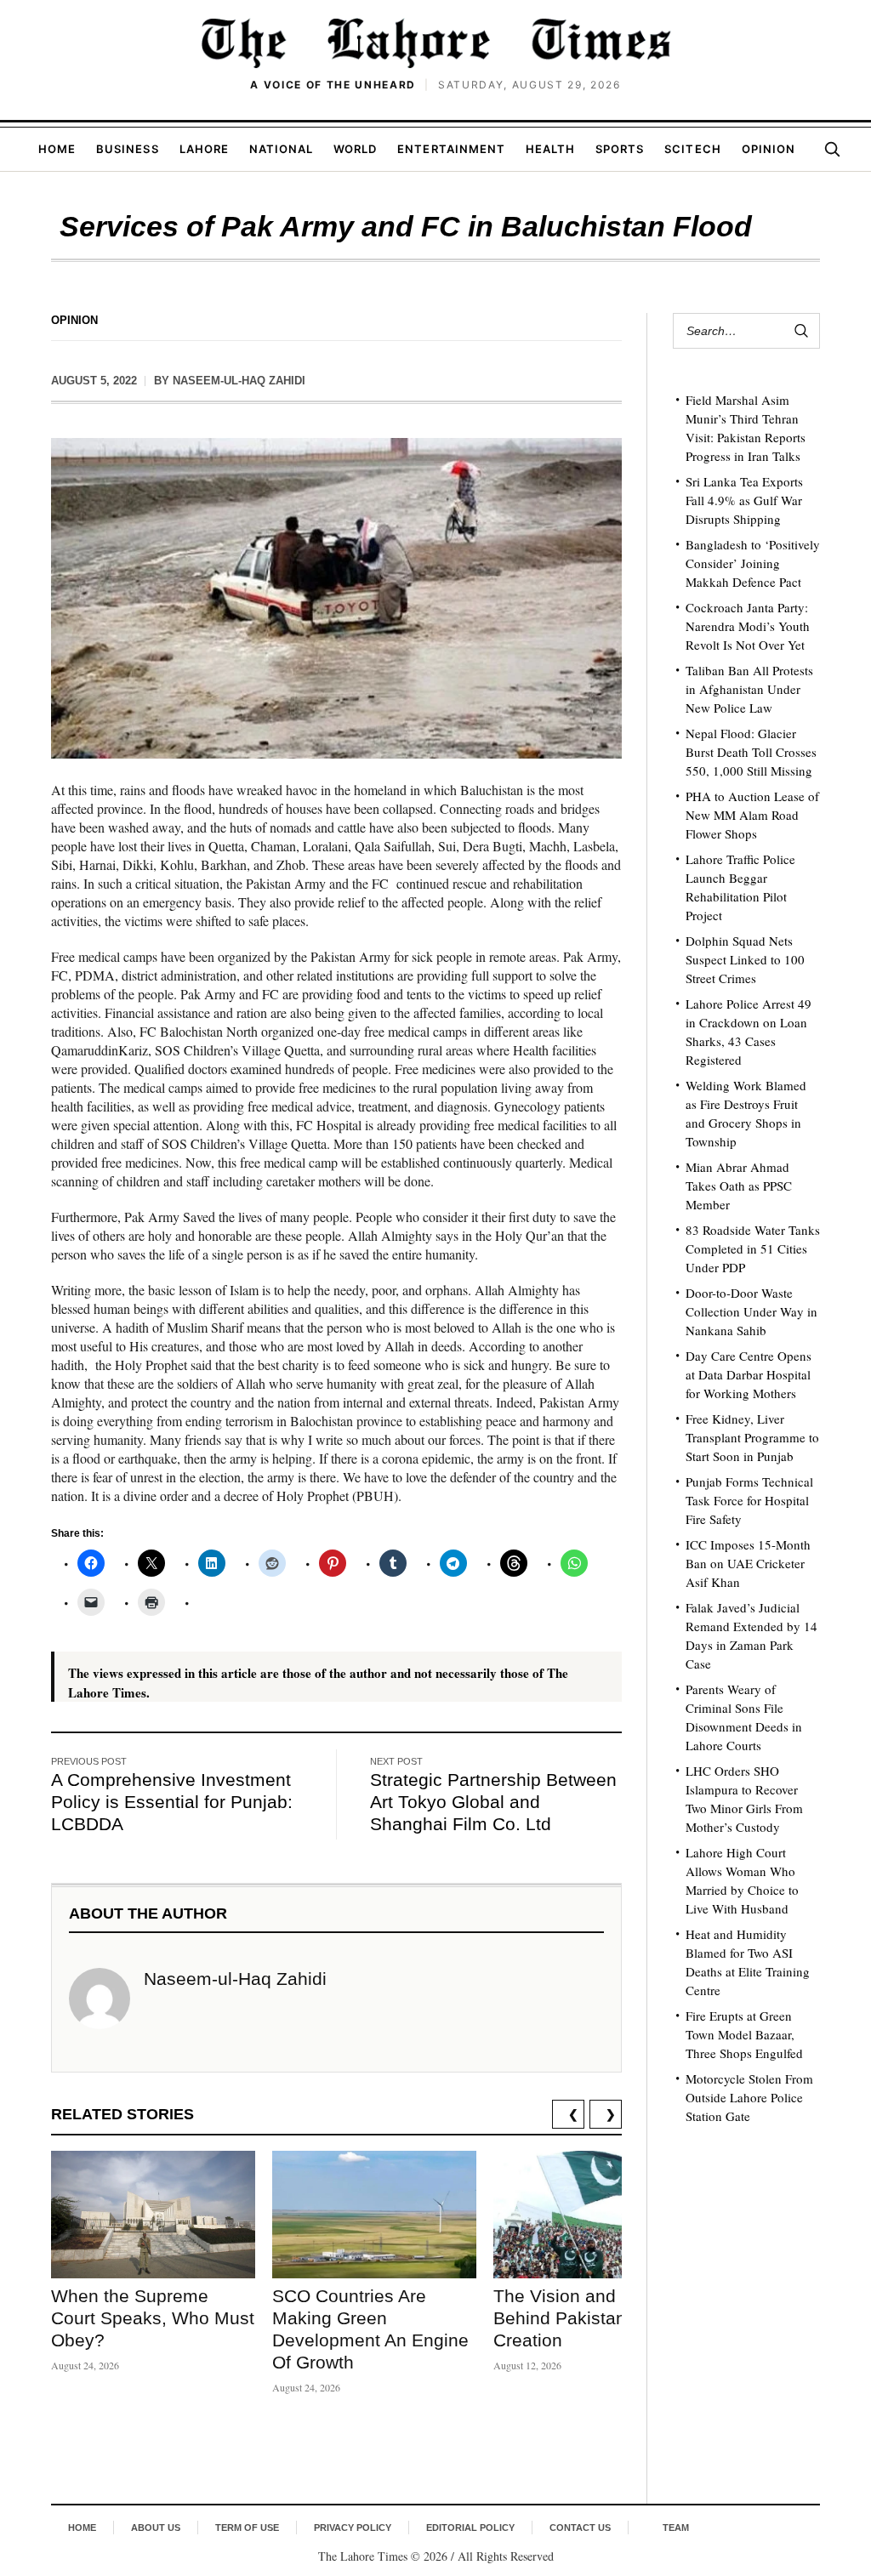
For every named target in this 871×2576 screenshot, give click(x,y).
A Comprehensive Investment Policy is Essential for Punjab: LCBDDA (172, 1802)
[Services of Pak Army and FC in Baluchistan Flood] (336, 598)
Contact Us (580, 2528)
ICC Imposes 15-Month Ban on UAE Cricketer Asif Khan (748, 1563)
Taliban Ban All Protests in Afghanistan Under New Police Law (749, 689)
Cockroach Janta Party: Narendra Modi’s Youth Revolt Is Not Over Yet (748, 626)
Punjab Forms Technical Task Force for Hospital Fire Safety (749, 1500)
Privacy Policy (353, 2528)
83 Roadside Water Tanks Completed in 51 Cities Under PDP (753, 1248)
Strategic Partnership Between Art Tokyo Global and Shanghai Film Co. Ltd (493, 1802)
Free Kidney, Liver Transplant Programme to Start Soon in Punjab (752, 1437)
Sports (620, 149)
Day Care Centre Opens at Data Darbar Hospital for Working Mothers (749, 1374)
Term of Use (247, 2528)
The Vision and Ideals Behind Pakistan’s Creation (582, 2318)
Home (57, 149)
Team (676, 2528)
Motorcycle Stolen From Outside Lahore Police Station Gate (749, 2097)
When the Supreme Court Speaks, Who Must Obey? (153, 2318)
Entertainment (451, 149)
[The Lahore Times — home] (435, 43)
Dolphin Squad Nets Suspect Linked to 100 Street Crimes (745, 959)
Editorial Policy (470, 2528)
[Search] (832, 149)
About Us (156, 2528)
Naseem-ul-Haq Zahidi (239, 381)
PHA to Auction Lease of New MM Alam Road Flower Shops (752, 815)
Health (550, 149)
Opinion (769, 149)
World (355, 149)
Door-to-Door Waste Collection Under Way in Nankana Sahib (751, 1311)
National (281, 149)
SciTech (692, 149)
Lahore (204, 149)
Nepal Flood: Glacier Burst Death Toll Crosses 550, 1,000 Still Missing (751, 752)
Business (127, 149)
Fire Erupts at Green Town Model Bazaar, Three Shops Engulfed (744, 2034)
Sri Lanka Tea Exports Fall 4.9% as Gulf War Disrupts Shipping (744, 500)
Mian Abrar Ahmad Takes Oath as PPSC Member (739, 1186)
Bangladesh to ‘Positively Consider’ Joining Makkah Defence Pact (753, 563)
